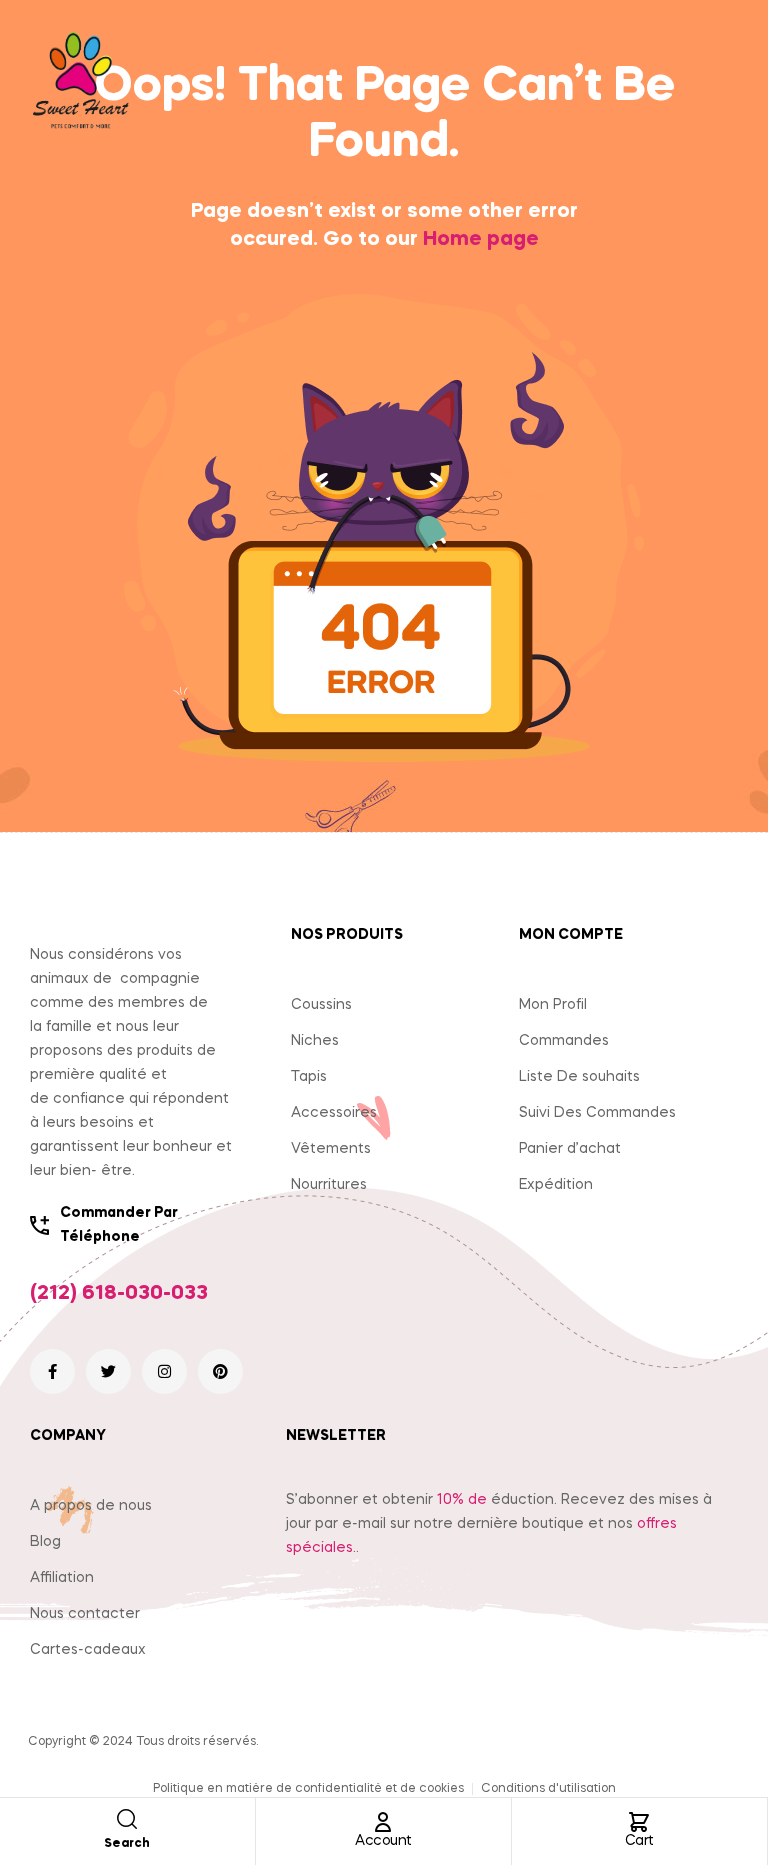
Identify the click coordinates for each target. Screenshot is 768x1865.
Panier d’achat (570, 1149)
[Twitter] (108, 1371)
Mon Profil (553, 1005)
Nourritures (329, 1185)
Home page (481, 240)
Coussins (321, 1005)
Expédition (556, 1185)
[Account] (383, 1822)
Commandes (564, 1041)
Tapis (309, 1077)
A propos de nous (91, 1506)
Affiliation (62, 1578)
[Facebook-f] (52, 1371)
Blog (45, 1542)
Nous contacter (85, 1614)
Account (383, 1841)
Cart (639, 1841)
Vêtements (331, 1149)
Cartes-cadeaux (88, 1650)
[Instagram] (164, 1371)
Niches (315, 1041)
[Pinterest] (220, 1371)
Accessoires (334, 1113)
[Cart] (639, 1822)
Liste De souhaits (579, 1077)
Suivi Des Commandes (597, 1113)
